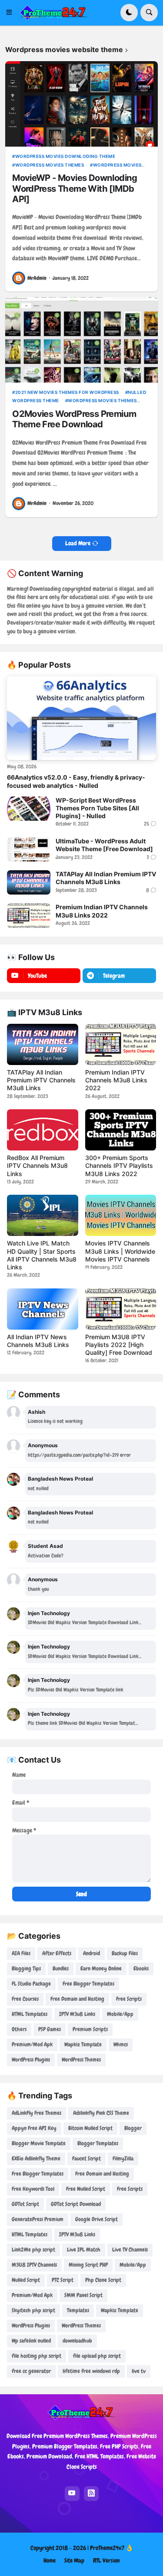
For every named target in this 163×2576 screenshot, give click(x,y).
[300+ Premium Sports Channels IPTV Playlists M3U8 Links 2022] (121, 1130)
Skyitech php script (33, 2310)
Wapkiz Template (83, 2044)
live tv (139, 2371)
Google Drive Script (96, 2219)
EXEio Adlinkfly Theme (36, 2158)
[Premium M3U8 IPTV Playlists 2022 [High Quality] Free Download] (121, 1309)
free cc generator (31, 2371)
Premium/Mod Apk (32, 2044)
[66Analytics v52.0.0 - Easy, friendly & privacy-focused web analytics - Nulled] (81, 718)
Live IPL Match (84, 2250)
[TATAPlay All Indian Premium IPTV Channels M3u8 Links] (29, 882)
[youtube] (72, 2494)
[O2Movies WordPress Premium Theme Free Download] (81, 340)
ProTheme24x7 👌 (111, 2548)
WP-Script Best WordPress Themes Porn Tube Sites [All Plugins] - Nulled (97, 808)
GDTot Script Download (76, 2204)
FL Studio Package (31, 1984)
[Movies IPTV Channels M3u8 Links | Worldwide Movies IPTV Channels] (121, 1215)
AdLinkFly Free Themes (37, 2113)
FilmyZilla (123, 2158)
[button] (12, 13)
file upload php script (97, 2356)
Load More (78, 543)
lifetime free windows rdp (91, 2371)
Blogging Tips (26, 1968)
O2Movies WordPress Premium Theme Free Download (74, 419)
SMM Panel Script (83, 2295)
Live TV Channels (130, 2250)
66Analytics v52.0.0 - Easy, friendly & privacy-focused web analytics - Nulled (76, 781)
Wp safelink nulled (31, 2341)
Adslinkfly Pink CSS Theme (101, 2113)
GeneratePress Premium (38, 2219)
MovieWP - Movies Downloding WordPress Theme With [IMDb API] (75, 188)
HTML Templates (30, 2014)
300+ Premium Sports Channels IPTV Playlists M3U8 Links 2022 (119, 1165)
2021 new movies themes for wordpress (67, 392)
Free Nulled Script (86, 2189)
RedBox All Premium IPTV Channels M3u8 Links (37, 1165)
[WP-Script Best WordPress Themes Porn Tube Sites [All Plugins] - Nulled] (29, 809)
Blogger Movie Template (39, 2143)
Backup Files (125, 1953)
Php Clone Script (103, 2280)
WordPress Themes (81, 2060)
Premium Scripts (90, 2029)
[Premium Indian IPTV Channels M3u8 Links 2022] (29, 915)
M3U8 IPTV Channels (34, 2265)
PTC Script (63, 2280)
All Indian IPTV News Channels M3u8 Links (38, 1341)
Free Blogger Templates (88, 1984)
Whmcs (121, 2044)
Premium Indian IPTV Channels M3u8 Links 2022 (102, 911)
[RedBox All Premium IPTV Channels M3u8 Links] (43, 1130)
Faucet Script (86, 2158)
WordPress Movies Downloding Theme (65, 156)
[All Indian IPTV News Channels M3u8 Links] (43, 1309)
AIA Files (21, 1953)
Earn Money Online (101, 1968)
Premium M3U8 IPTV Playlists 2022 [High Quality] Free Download (119, 1345)
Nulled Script (26, 2280)
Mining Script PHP (88, 2265)
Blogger (133, 2128)
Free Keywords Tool (33, 2189)
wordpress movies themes (50, 165)
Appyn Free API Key (34, 2128)
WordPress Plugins (31, 2060)
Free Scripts (129, 1999)
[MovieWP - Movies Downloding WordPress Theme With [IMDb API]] (81, 104)
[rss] (91, 2494)
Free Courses (25, 1999)
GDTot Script (25, 2204)
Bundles (61, 1968)
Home (50, 2560)
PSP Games (50, 2029)
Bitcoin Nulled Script (90, 2128)
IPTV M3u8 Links (77, 2014)
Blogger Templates (98, 2143)
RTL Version (106, 2560)
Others (19, 2029)
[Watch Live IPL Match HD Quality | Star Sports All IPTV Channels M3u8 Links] (43, 1215)
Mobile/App (120, 2014)
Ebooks (141, 1968)
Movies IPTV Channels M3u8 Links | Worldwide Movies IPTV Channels (120, 1251)
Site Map (74, 2560)
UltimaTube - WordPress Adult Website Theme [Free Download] (104, 845)
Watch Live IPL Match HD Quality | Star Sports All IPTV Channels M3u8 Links (42, 1255)
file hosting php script (37, 2356)
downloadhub (77, 2341)
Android (91, 1953)
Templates (78, 2310)
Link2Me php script (33, 2250)
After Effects (57, 1953)
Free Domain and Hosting (77, 1999)
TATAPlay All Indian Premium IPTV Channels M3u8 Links (106, 878)
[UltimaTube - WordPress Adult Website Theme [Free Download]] (29, 849)
